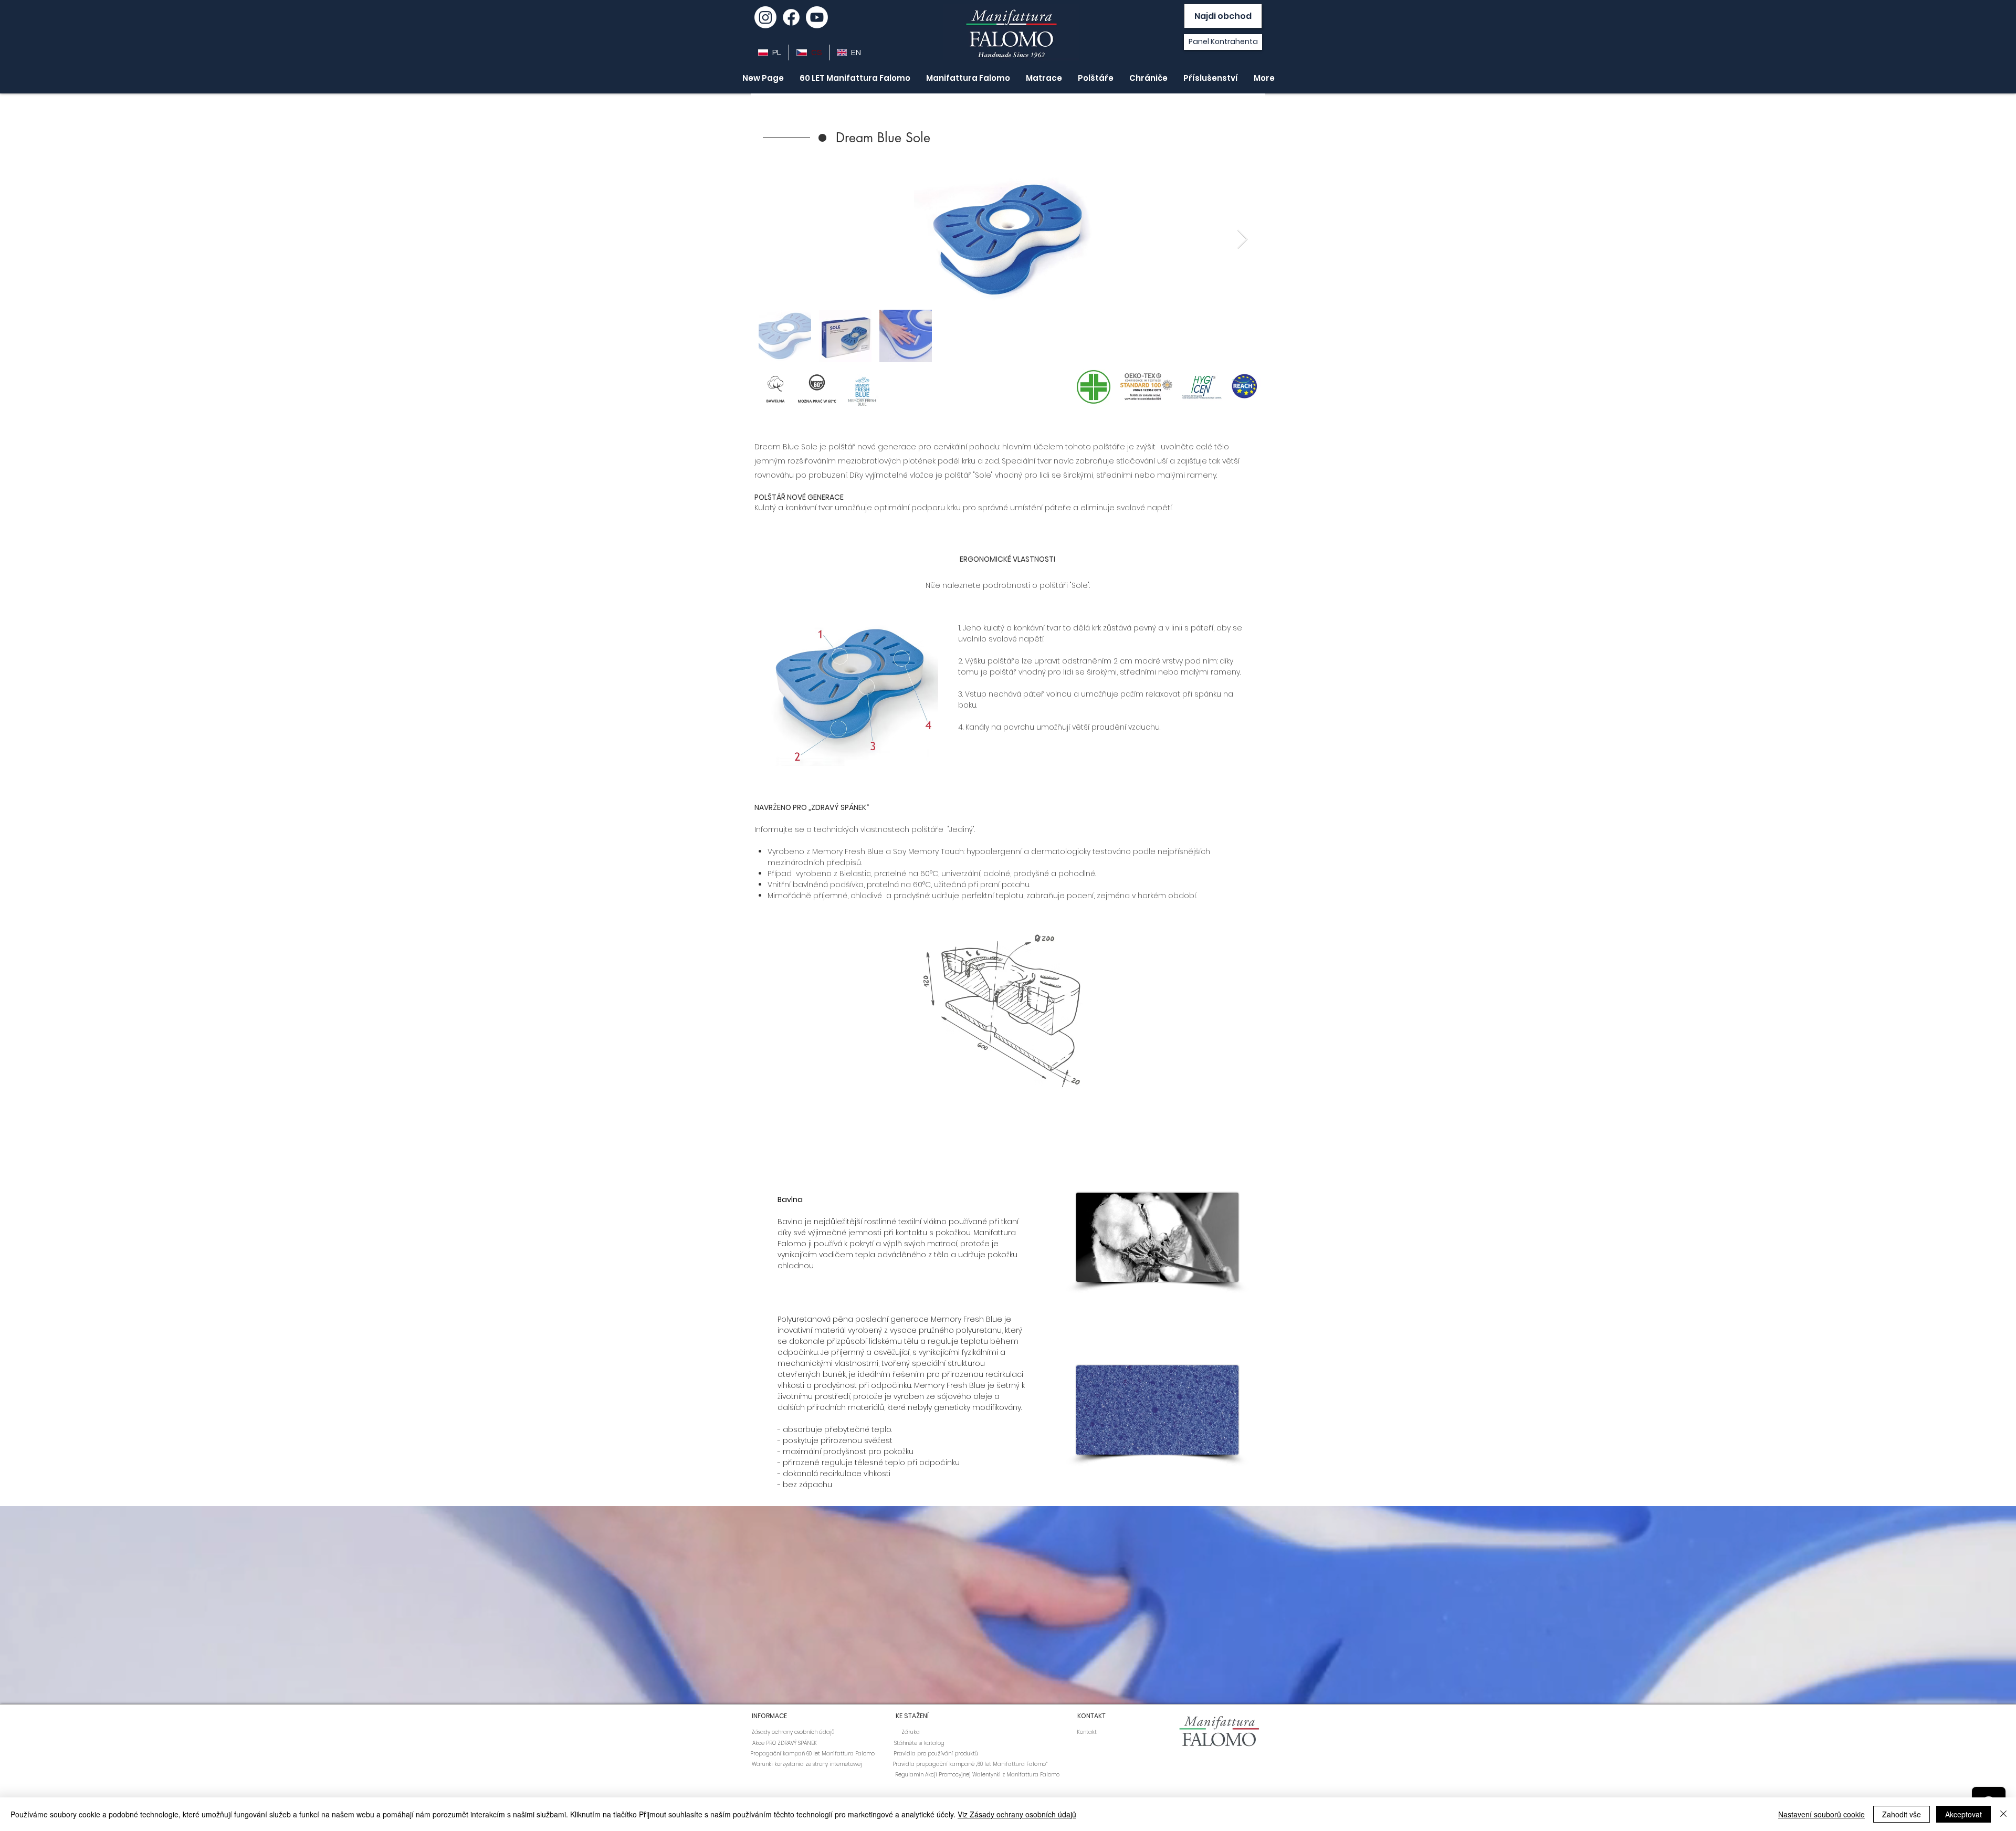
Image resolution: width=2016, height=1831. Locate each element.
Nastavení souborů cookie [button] (1821, 1814)
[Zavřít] (2003, 1814)
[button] (901, 138)
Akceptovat (1963, 1814)
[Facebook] (791, 17)
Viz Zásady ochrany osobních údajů (1017, 1814)
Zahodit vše (1902, 1814)
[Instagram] (765, 17)
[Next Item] (1242, 240)
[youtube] (817, 17)
